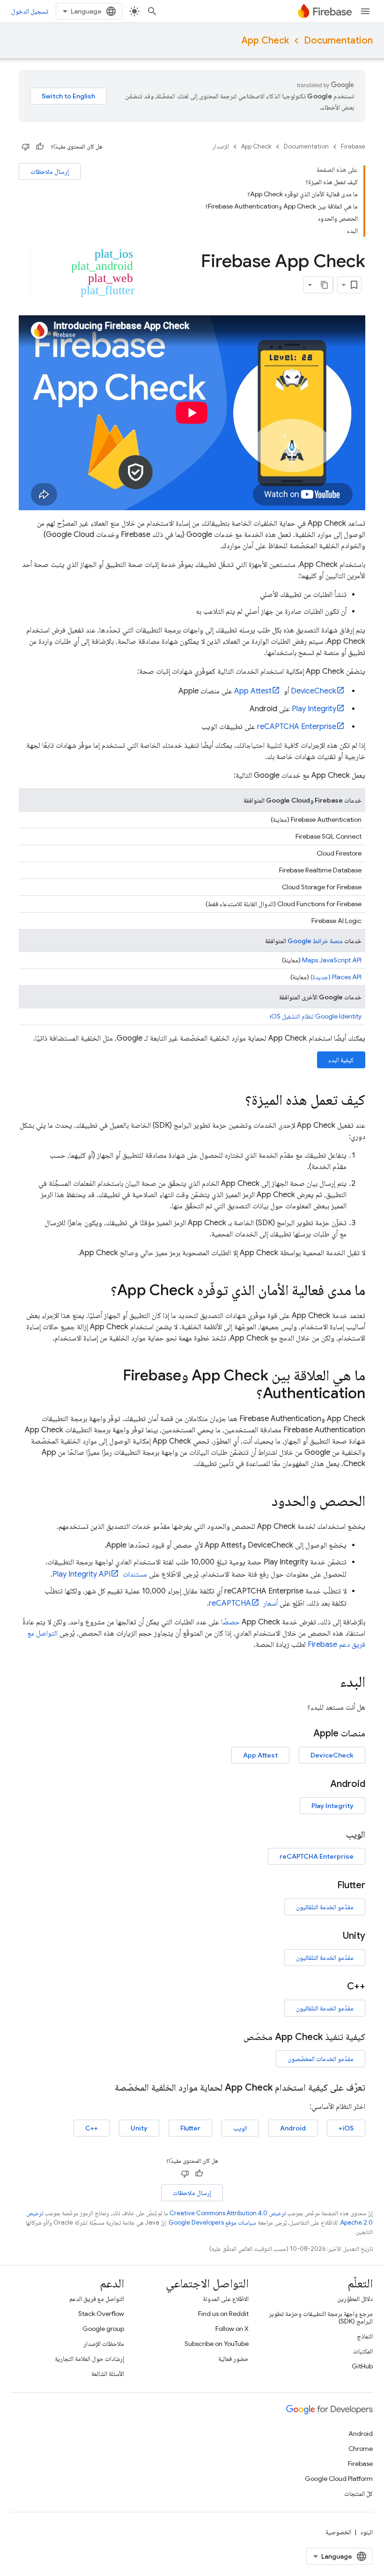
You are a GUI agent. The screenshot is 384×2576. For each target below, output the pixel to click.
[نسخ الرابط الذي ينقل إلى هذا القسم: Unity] (333, 1936)
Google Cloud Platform (339, 2479)
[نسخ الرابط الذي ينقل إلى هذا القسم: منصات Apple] (304, 1734)
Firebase (353, 146)
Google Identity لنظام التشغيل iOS (316, 1016)
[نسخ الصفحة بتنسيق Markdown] (325, 285)
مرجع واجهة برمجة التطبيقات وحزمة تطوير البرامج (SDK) (321, 2317)
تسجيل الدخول (30, 11)
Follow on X (232, 2329)
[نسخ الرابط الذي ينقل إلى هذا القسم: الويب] (337, 1835)
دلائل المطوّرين (355, 2299)
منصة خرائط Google (315, 941)
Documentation (338, 41)
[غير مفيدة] (26, 147)
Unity (139, 2128)
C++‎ (92, 2128)
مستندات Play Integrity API (100, 1574)
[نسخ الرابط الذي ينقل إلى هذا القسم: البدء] (331, 1683)
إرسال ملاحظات (50, 171)
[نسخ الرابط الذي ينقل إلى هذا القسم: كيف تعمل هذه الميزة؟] (236, 1101)
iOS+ (346, 2128)
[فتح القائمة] (365, 11)
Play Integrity (332, 1806)
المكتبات (363, 2351)
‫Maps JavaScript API (332, 960)
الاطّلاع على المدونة (226, 2299)
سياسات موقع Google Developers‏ (212, 2222)
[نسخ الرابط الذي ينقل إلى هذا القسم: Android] (321, 1784)
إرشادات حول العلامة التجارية (89, 2359)
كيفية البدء (341, 1060)
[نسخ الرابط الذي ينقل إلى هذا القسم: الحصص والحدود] (262, 1502)
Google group (103, 2329)
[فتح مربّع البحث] (152, 11)
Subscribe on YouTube (217, 2344)
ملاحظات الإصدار (104, 2344)
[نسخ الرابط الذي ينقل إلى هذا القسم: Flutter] (328, 1885)
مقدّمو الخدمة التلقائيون (325, 1907)
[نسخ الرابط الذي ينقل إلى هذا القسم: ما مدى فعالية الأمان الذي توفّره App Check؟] (101, 1291)
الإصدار (221, 146)
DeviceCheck (314, 691)
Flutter (190, 2128)
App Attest (253, 691)
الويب (240, 2128)
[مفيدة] (40, 147)
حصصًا (230, 1622)
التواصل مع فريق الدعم (97, 2299)
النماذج (365, 2336)
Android (293, 2128)
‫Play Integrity (314, 709)
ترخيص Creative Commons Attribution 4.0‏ (228, 2213)
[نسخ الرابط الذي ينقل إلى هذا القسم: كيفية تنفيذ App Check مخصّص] (234, 2037)
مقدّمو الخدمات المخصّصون (321, 2059)
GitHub (362, 2366)
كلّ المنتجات (358, 2494)
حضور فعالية (233, 2359)
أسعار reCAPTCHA (243, 1603)
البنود (366, 2532)
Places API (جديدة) (336, 977)
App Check (265, 41)
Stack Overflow (101, 2314)
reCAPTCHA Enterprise (297, 727)
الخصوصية (338, 2532)
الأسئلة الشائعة (108, 2374)
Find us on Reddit (223, 2314)
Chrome (361, 2449)
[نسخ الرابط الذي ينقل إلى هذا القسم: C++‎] (338, 1987)
